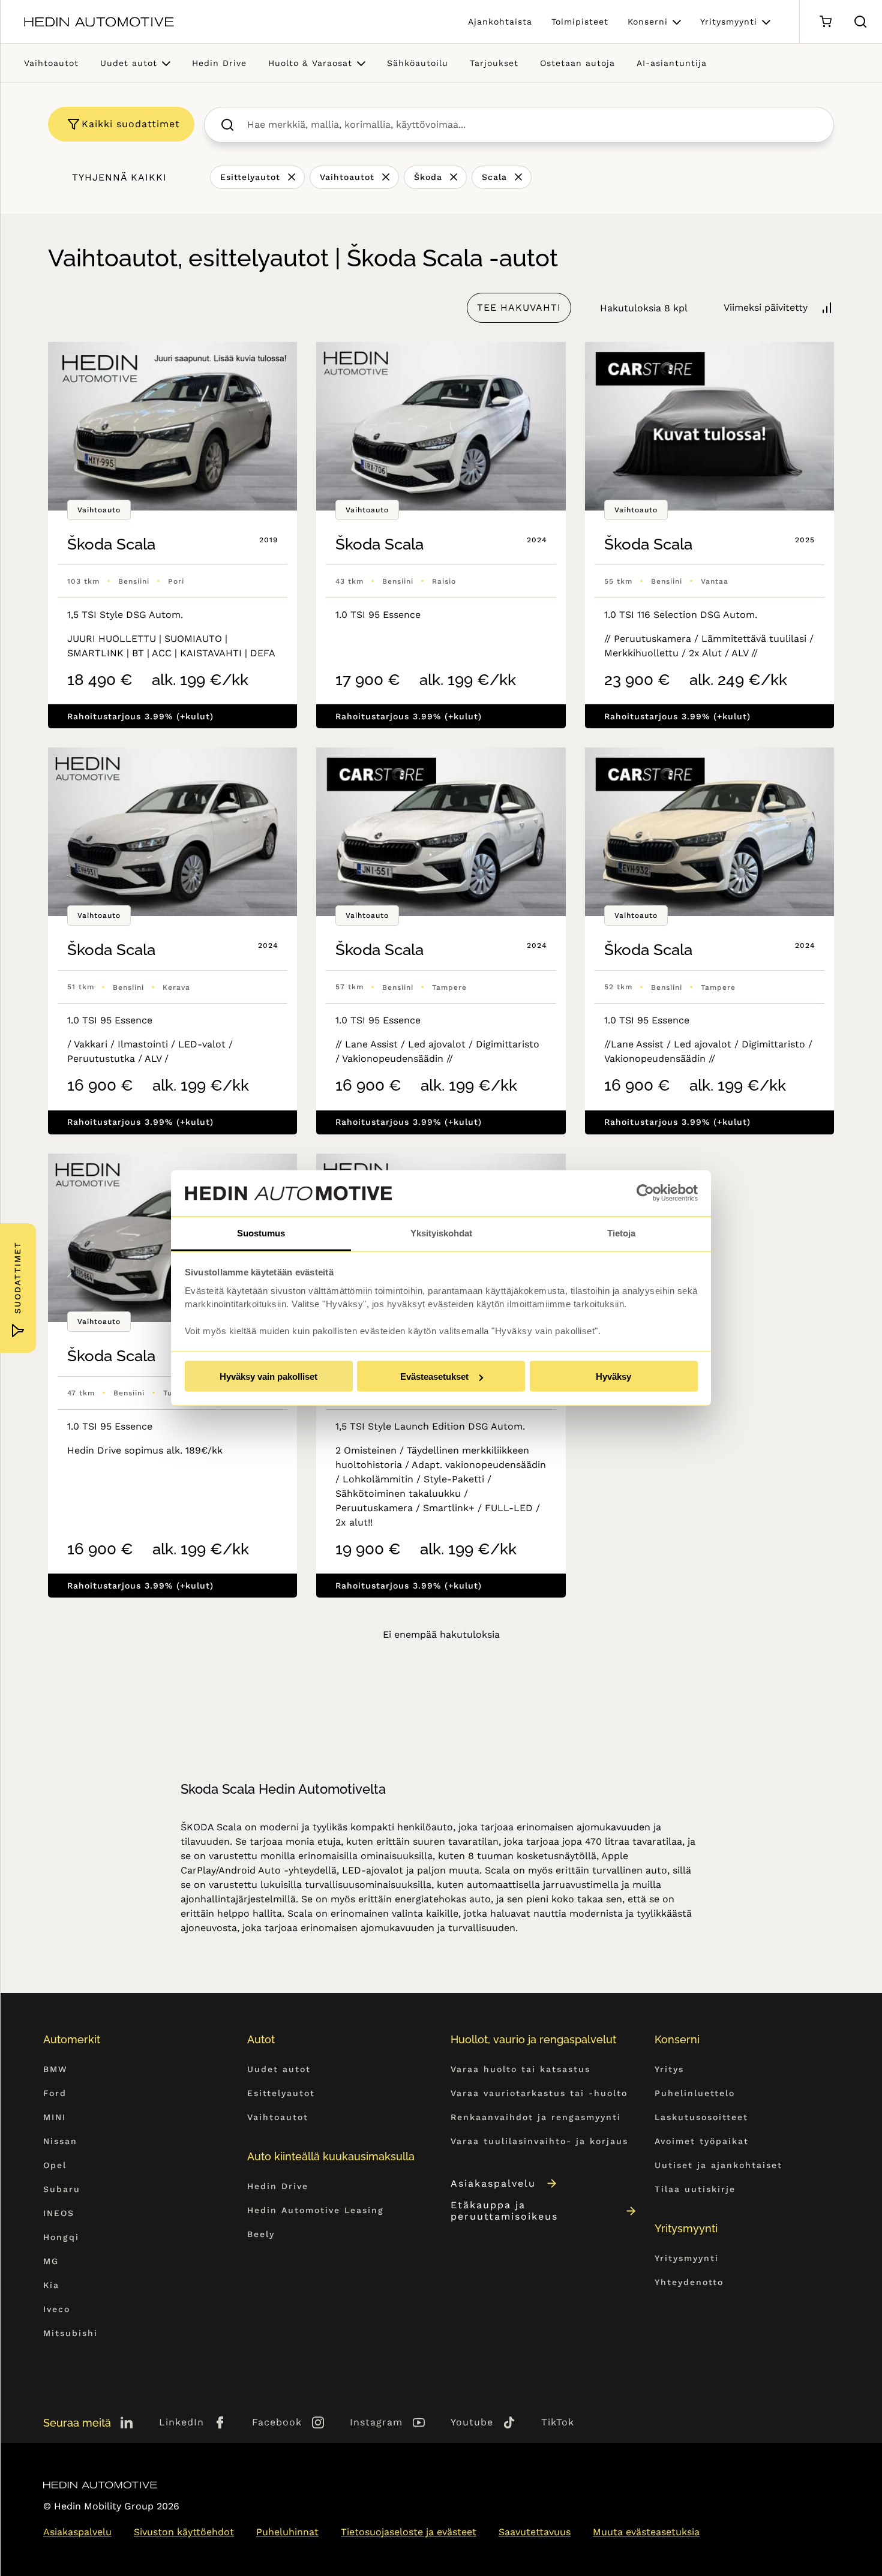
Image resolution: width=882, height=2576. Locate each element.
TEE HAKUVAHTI (519, 307)
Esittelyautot (250, 177)
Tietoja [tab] (621, 1233)
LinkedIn (181, 2422)
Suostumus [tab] (261, 1233)
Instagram (376, 2422)
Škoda (428, 177)
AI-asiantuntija (672, 63)
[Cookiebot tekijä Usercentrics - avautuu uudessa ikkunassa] (645, 1193)
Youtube (472, 2422)
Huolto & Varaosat (310, 63)
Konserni (648, 22)
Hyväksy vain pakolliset (268, 1376)
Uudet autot (129, 63)
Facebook (277, 2422)
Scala (494, 177)
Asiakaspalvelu (493, 2183)
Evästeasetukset (434, 1376)
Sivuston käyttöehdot (184, 2532)
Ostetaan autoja (577, 63)
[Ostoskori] (825, 22)
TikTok (558, 2422)
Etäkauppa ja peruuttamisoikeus (504, 2211)
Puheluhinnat (287, 2532)
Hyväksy (613, 1376)
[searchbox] (532, 125)
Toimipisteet (580, 22)
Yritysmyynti (729, 22)
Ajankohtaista (500, 22)
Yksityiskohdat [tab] (441, 1233)
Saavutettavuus (535, 2532)
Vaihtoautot (51, 63)
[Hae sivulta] (860, 22)
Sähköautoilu (418, 63)
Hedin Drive (219, 63)
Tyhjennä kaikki (119, 177)
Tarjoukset (494, 63)
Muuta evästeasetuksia (646, 2532)
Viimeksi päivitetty (766, 307)
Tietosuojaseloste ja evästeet (409, 2532)
